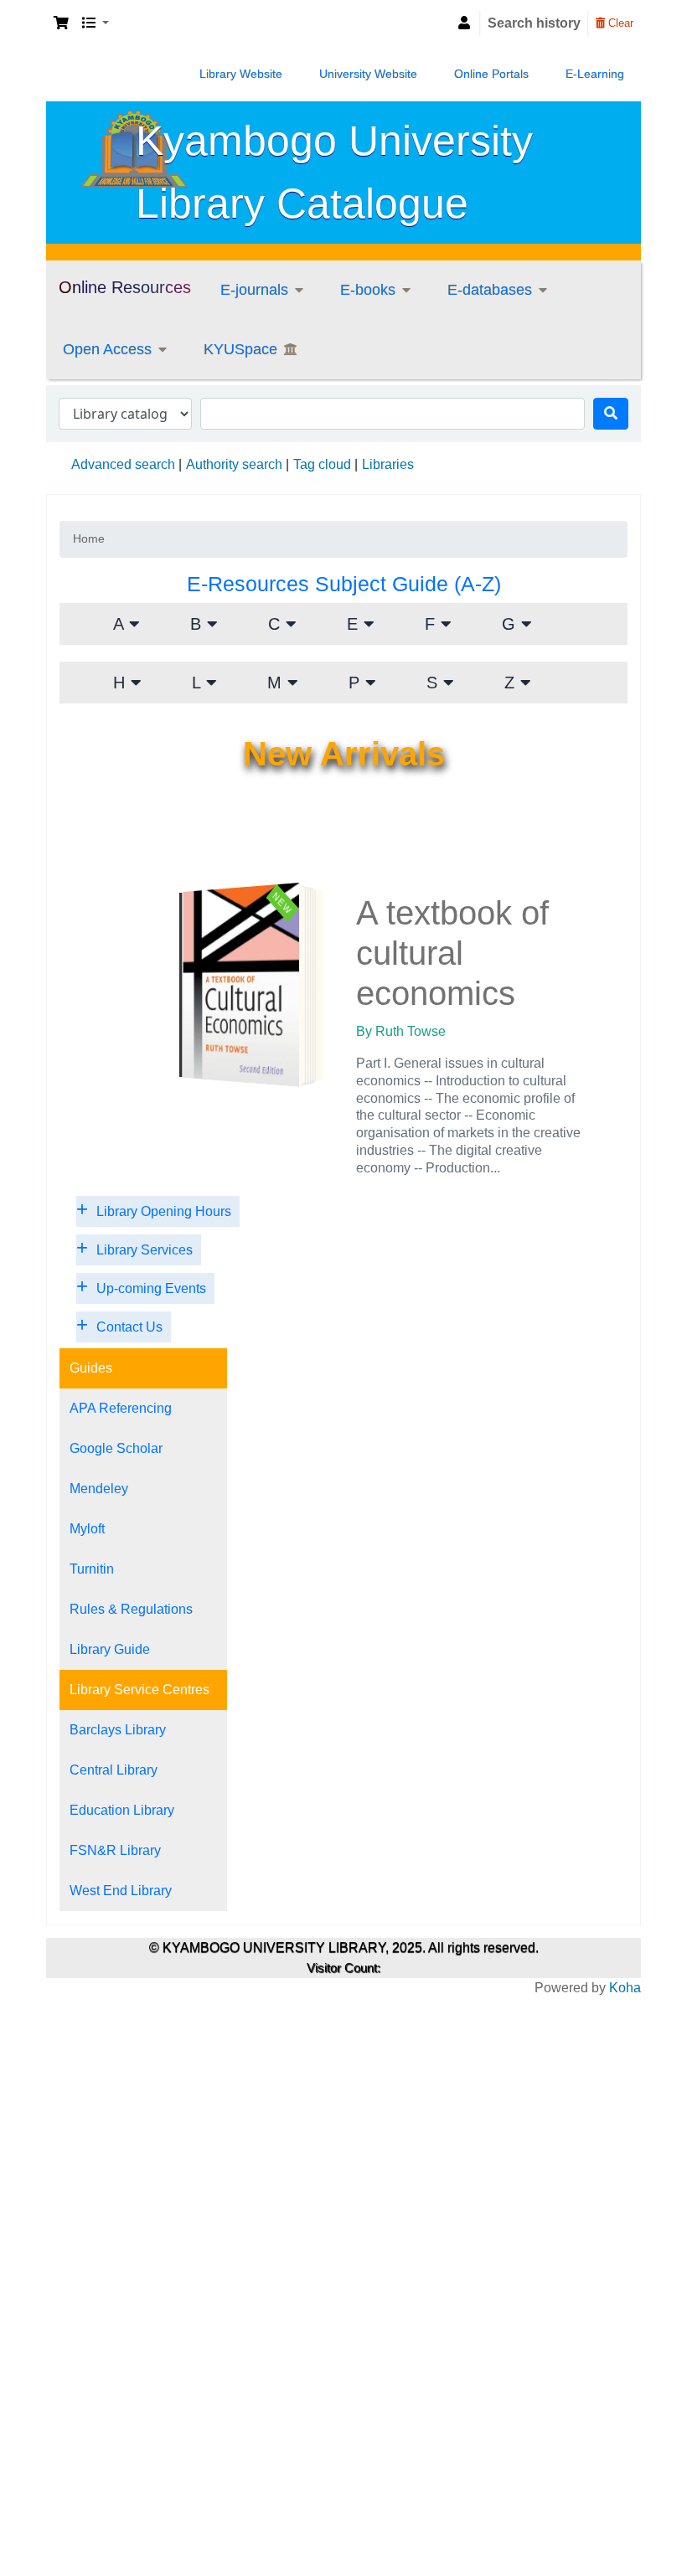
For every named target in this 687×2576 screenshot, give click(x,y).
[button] (61, 23)
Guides (91, 1368)
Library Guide (110, 1649)
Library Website (241, 74)
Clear (619, 23)
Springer (266, 492)
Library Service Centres (139, 1690)
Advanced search (123, 464)
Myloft (87, 1529)
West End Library (121, 1891)
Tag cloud (322, 464)
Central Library (114, 1770)
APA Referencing (121, 1408)
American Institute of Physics (297, 313)
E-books (368, 290)
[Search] (611, 414)
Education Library (122, 1810)
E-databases (490, 290)
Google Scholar (116, 1448)
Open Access (107, 349)
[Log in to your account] (464, 23)
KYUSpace (240, 349)
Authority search (234, 464)
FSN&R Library (115, 1850)
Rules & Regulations (131, 1609)
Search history (534, 23)
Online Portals (491, 74)
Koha (625, 1988)
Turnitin (92, 1569)
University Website (368, 74)
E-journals (254, 290)
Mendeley (99, 1489)
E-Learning (595, 74)
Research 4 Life (517, 350)
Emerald (265, 373)
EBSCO (383, 301)
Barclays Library (118, 1730)
